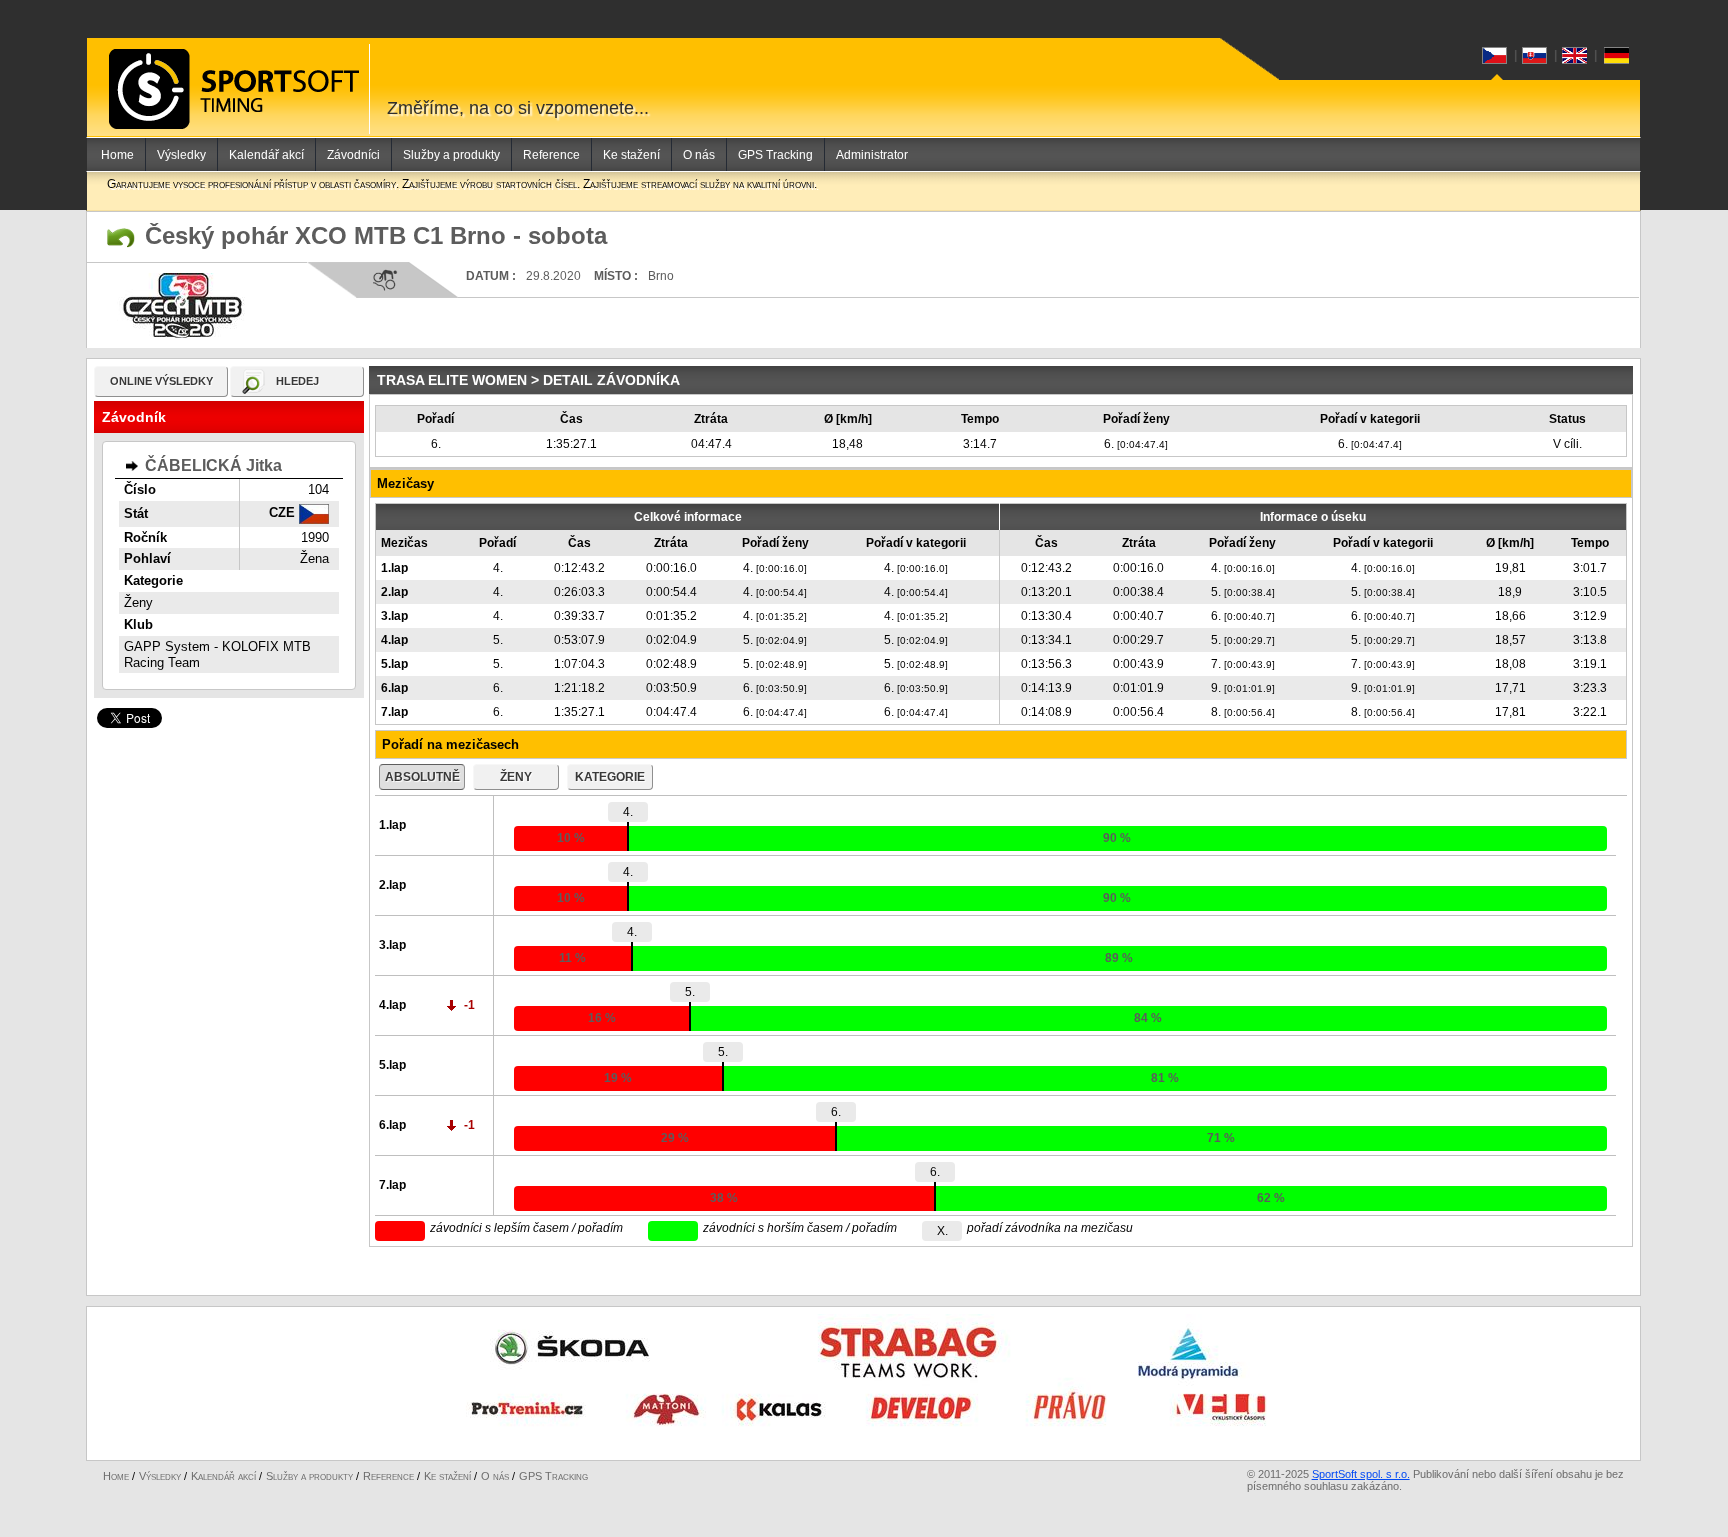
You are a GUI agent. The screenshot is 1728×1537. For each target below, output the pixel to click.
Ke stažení (631, 155)
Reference (551, 155)
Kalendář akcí (266, 155)
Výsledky (181, 155)
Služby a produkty (451, 155)
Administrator (872, 155)
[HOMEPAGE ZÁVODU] (121, 238)
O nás (699, 155)
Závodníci (353, 155)
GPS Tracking (775, 155)
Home (117, 155)
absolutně (422, 777)
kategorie (610, 777)
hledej (297, 381)
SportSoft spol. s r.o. (1361, 1474)
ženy (516, 777)
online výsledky (161, 381)
